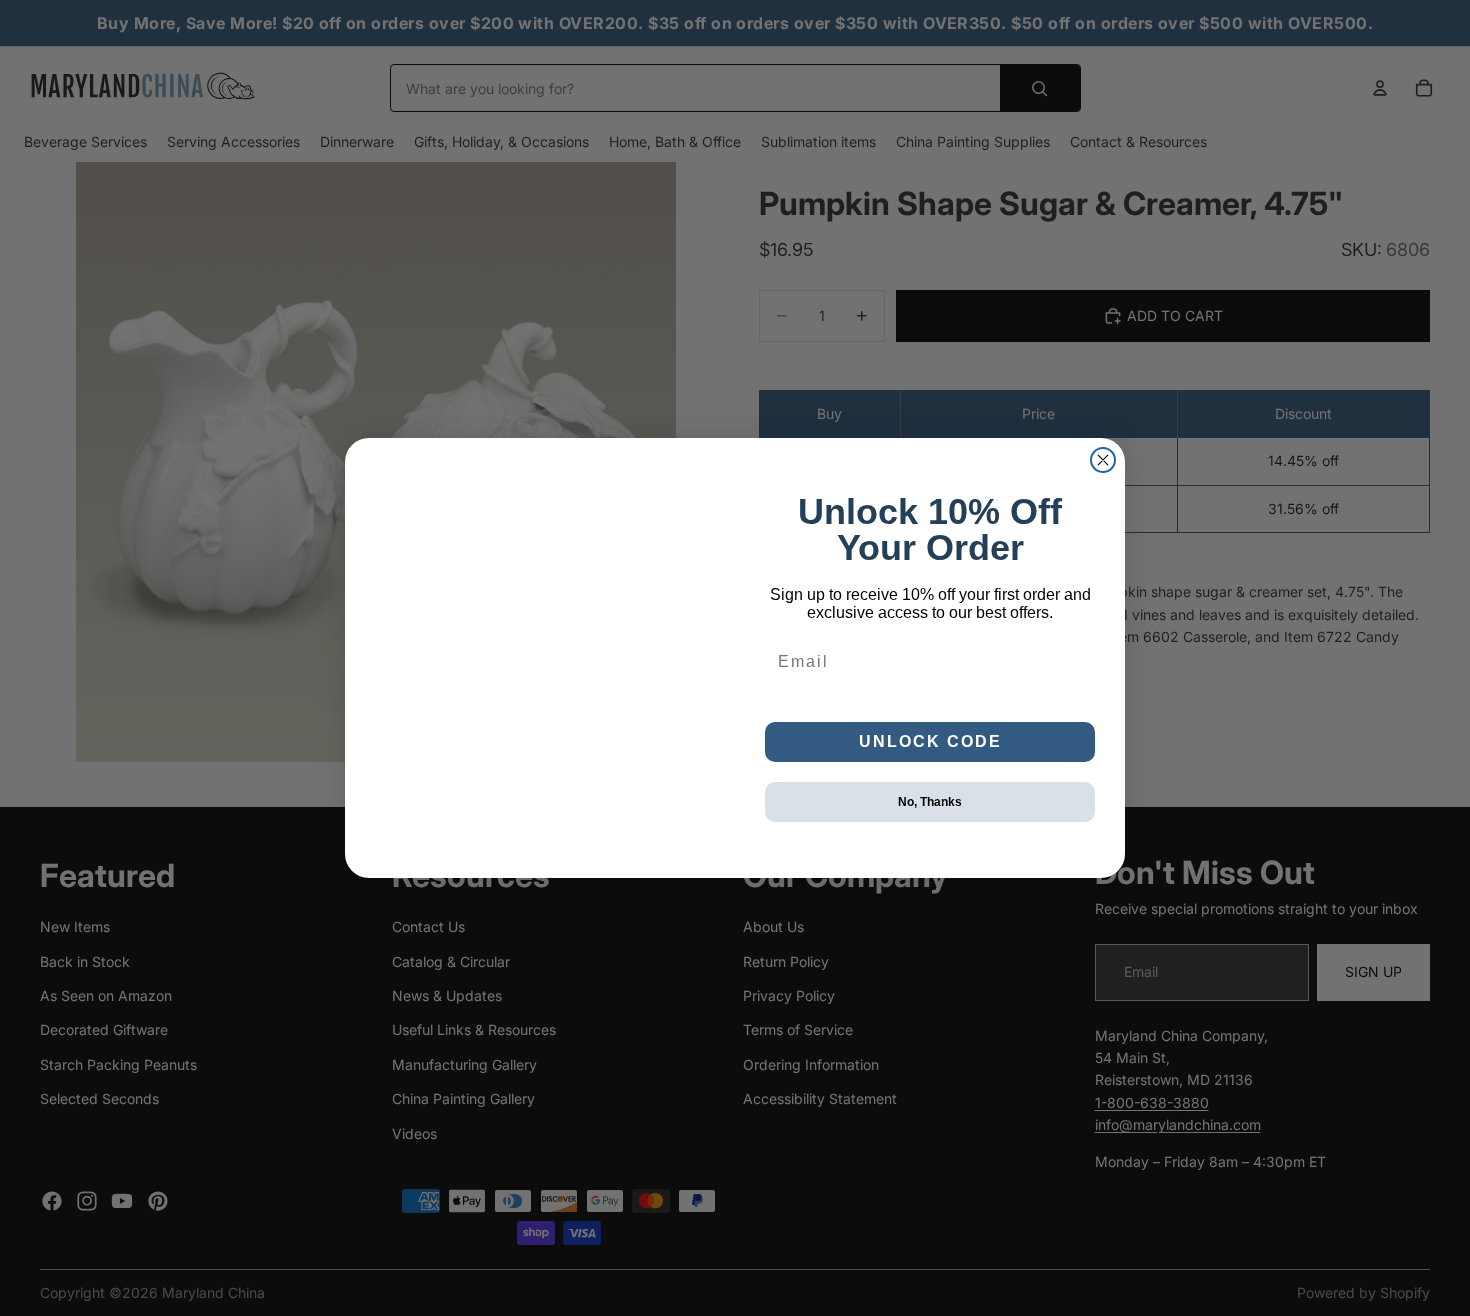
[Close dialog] (1103, 460)
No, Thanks (930, 802)
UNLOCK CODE (930, 741)
